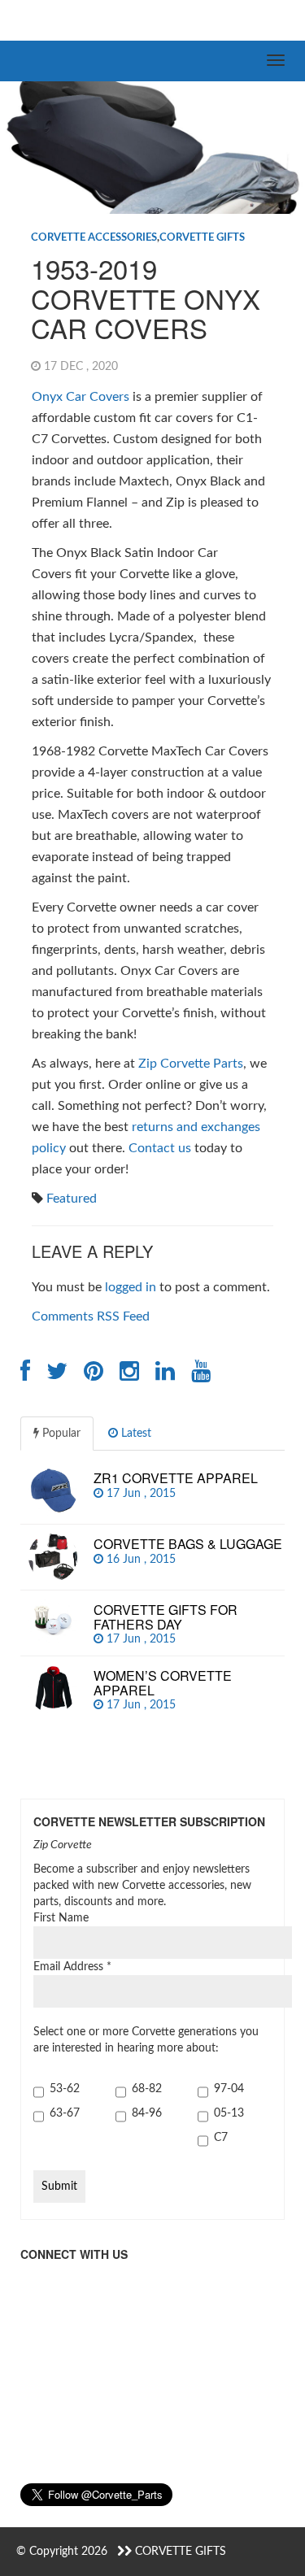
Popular (60, 1434)
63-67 (65, 2113)
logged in (131, 1287)
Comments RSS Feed (91, 1316)
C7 (221, 2138)
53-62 (65, 2089)
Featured (72, 1199)
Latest (135, 1434)
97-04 (229, 2089)
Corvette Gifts (202, 238)
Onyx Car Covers (81, 397)
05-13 (229, 2113)
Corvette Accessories (94, 238)
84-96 (147, 2113)
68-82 (147, 2089)
